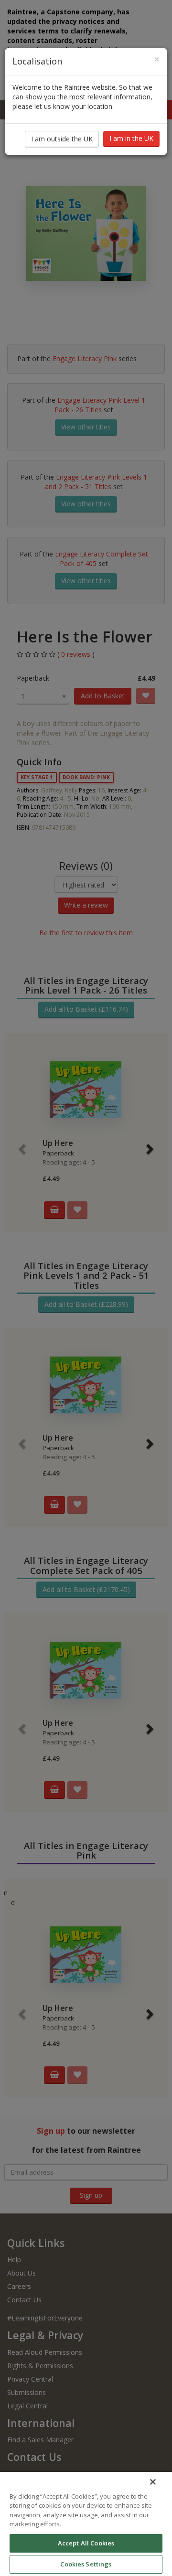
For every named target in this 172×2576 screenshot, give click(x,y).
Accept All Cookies (86, 2543)
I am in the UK (131, 138)
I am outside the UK (62, 139)
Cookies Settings (86, 2564)
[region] (86, 2524)
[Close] (153, 2482)
